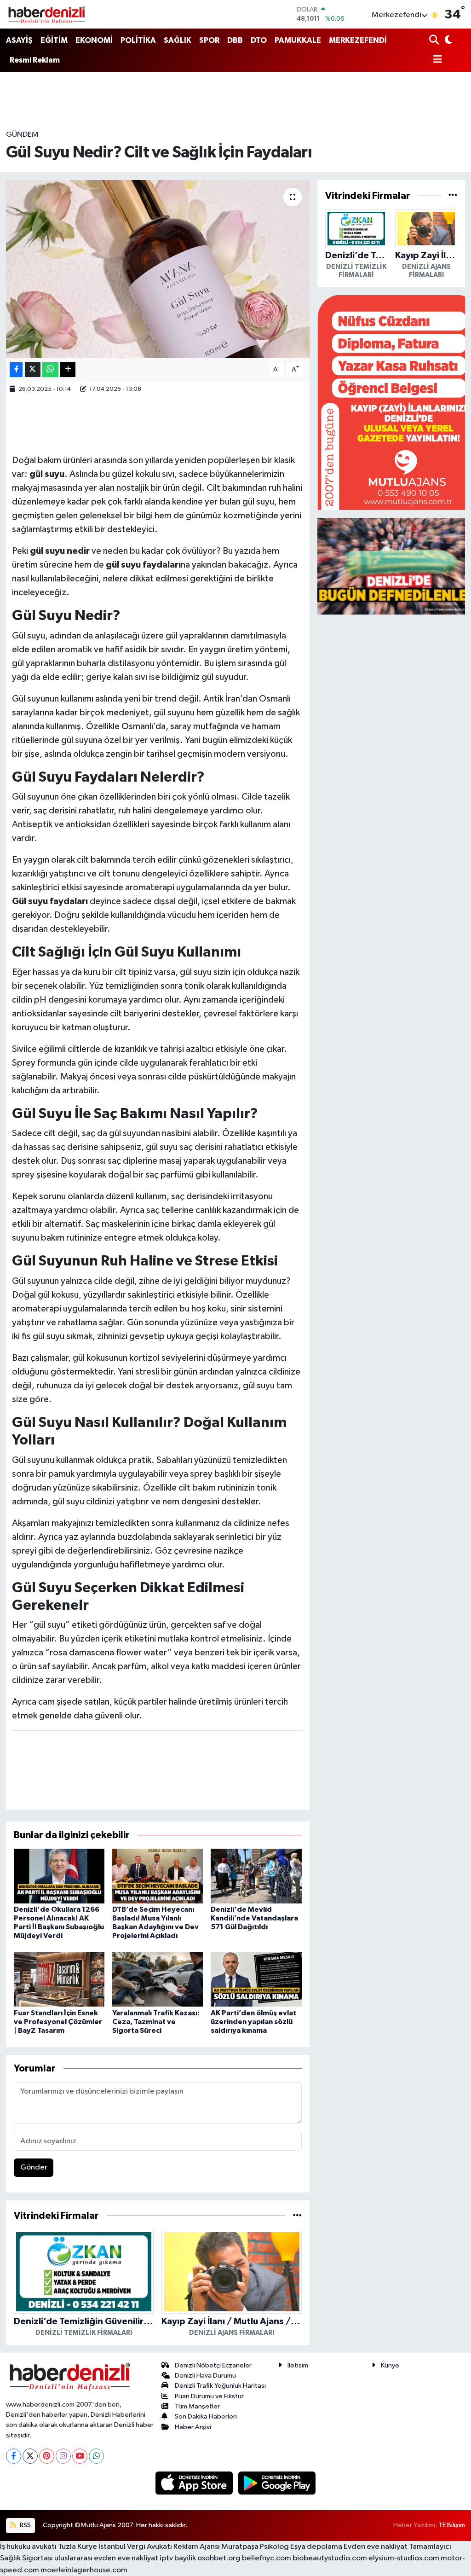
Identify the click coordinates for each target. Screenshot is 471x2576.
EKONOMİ (94, 40)
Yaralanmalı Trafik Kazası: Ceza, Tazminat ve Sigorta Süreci (156, 2022)
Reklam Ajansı (197, 2547)
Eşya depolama (316, 2547)
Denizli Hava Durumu (205, 2376)
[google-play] (277, 2483)
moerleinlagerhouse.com (84, 2570)
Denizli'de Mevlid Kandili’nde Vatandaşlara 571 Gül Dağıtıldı (254, 1918)
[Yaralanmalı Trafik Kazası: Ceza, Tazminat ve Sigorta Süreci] (158, 1979)
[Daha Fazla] (68, 370)
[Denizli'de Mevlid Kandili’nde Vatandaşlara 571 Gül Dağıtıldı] (256, 1876)
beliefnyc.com (267, 2558)
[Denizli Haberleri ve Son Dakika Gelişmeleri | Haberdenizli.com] (46, 14)
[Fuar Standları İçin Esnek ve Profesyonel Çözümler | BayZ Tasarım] (59, 1979)
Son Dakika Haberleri (206, 2416)
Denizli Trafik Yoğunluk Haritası (220, 2386)
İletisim (298, 2365)
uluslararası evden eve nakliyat (106, 2558)
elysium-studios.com (404, 2558)
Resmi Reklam (35, 60)
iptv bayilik (178, 2558)
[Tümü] (297, 2216)
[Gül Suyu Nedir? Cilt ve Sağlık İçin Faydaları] (158, 269)
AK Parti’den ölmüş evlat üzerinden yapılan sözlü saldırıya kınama (253, 2022)
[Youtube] (80, 2456)
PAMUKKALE (298, 40)
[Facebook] (14, 2456)
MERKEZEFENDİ (358, 40)
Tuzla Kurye (78, 2547)
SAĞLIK (178, 40)
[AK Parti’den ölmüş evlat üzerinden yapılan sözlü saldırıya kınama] (256, 1979)
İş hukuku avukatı (28, 2547)
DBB (235, 40)
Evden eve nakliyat (376, 2547)
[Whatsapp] (96, 2456)
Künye (390, 2365)
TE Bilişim (452, 2525)
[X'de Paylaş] (33, 370)
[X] (30, 2456)
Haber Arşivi (193, 2427)
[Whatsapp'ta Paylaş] (50, 370)
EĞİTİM (54, 40)
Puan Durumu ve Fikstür (209, 2396)
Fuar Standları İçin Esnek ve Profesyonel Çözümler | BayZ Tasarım (58, 2022)
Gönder (34, 2167)
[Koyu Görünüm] (448, 41)
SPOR (209, 40)
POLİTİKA (138, 40)
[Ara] (435, 41)
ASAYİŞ (19, 40)
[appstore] (195, 2483)
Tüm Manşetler (197, 2406)
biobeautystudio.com (330, 2558)
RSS (25, 2525)
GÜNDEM (22, 135)
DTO (259, 40)
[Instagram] (63, 2456)
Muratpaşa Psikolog (255, 2547)
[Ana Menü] (436, 60)
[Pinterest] (47, 2456)
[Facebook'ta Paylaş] (16, 370)
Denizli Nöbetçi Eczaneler (213, 2365)
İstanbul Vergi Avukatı (135, 2547)
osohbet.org (219, 2558)
